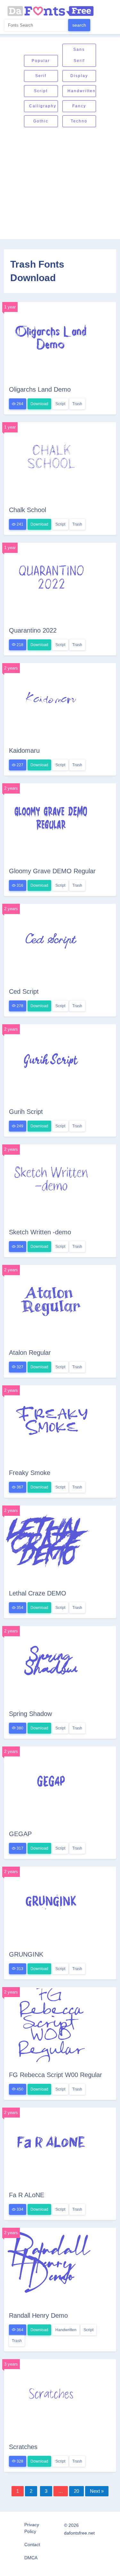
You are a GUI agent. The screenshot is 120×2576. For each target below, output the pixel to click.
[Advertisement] (60, 184)
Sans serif (79, 55)
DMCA (31, 2558)
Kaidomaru (24, 751)
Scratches (23, 2447)
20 (76, 2491)
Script (41, 91)
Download (39, 404)
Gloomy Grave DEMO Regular (52, 871)
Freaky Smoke (30, 1473)
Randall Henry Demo (38, 2315)
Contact (32, 2545)
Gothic (41, 121)
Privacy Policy (32, 2528)
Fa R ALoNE (27, 2195)
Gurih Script (26, 1112)
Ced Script (24, 991)
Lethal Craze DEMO (38, 1593)
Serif (41, 76)
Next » (97, 2491)
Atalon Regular (30, 1353)
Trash (77, 404)
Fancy (79, 106)
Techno (79, 121)
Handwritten (82, 91)
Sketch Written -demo (40, 1232)
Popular (41, 61)
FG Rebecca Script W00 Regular (56, 2075)
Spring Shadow (30, 1714)
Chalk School (28, 510)
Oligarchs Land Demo (40, 389)
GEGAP (20, 1834)
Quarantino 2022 (33, 630)
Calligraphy (43, 106)
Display (79, 76)
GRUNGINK (26, 1954)
